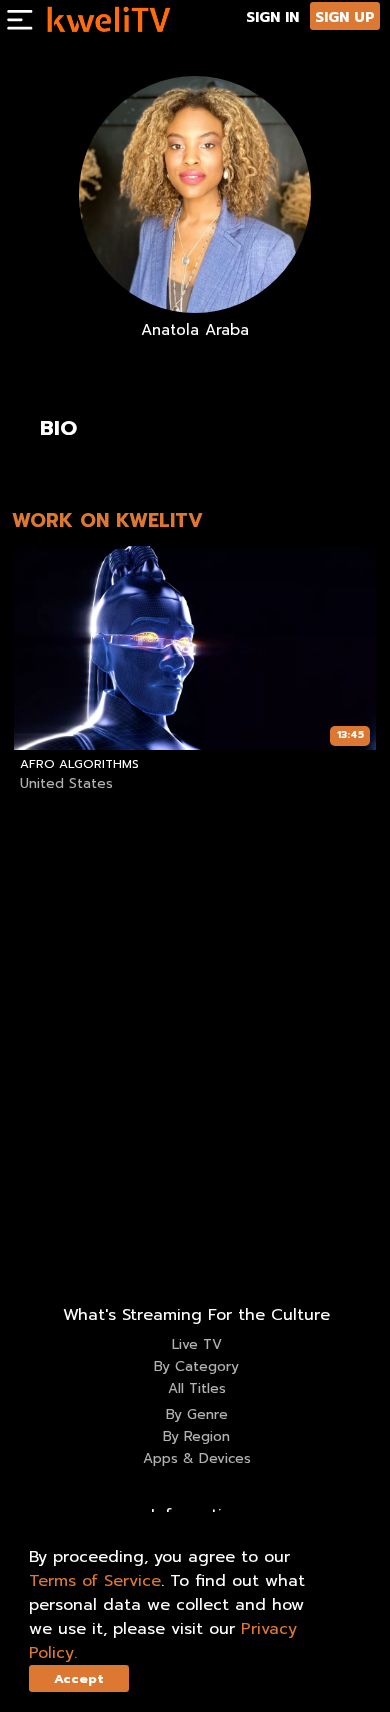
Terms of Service (95, 1581)
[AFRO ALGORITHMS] (194, 647)
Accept (79, 1678)
